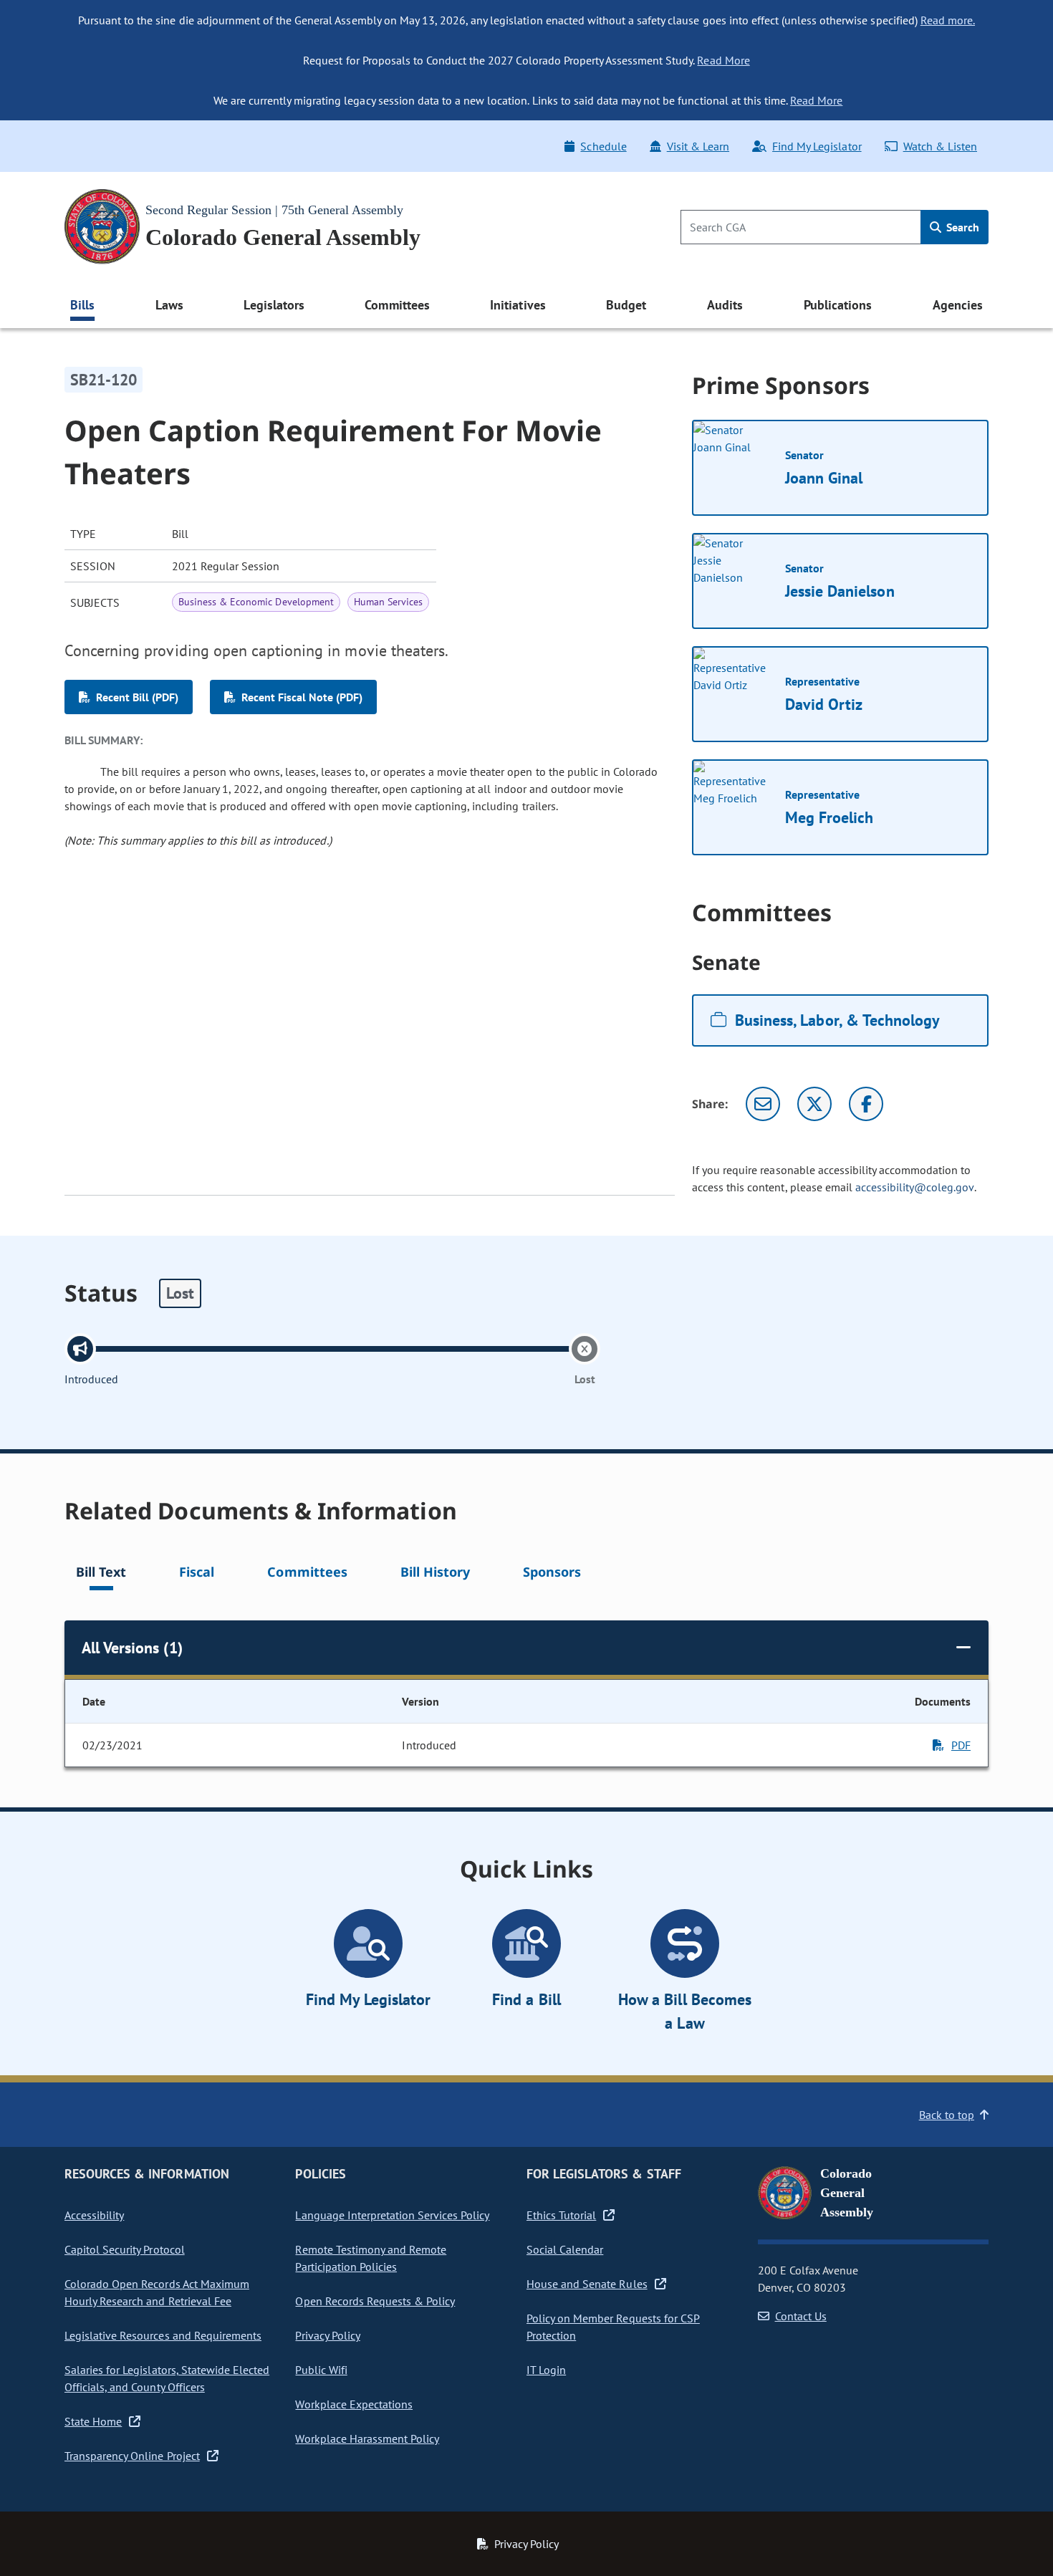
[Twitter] (814, 1104)
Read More (723, 60)
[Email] (763, 1104)
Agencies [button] (958, 305)
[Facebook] (866, 1104)
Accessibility (94, 2215)
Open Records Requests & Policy (375, 2301)
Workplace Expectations (354, 2404)
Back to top (947, 2115)
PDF (961, 1745)
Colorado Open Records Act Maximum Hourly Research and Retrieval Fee (157, 2292)
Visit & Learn (698, 146)
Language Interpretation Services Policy (392, 2215)
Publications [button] (838, 305)
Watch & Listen (940, 146)
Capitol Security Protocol (125, 2249)
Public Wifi (321, 2370)
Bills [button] (82, 305)
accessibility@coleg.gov (915, 1187)
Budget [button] (626, 305)
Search (961, 227)
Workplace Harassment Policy (367, 2438)
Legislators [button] (274, 305)
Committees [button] (397, 305)
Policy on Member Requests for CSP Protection (613, 2327)
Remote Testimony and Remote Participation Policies (371, 2258)
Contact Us (801, 2316)
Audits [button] (725, 305)
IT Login (546, 2370)
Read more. (948, 20)
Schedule (603, 146)
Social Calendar (565, 2249)
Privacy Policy (327, 2335)
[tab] (101, 1574)
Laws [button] (169, 305)
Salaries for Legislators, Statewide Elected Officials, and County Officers (167, 2378)
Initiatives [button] (518, 305)
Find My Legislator (817, 146)
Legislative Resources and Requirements (163, 2335)
